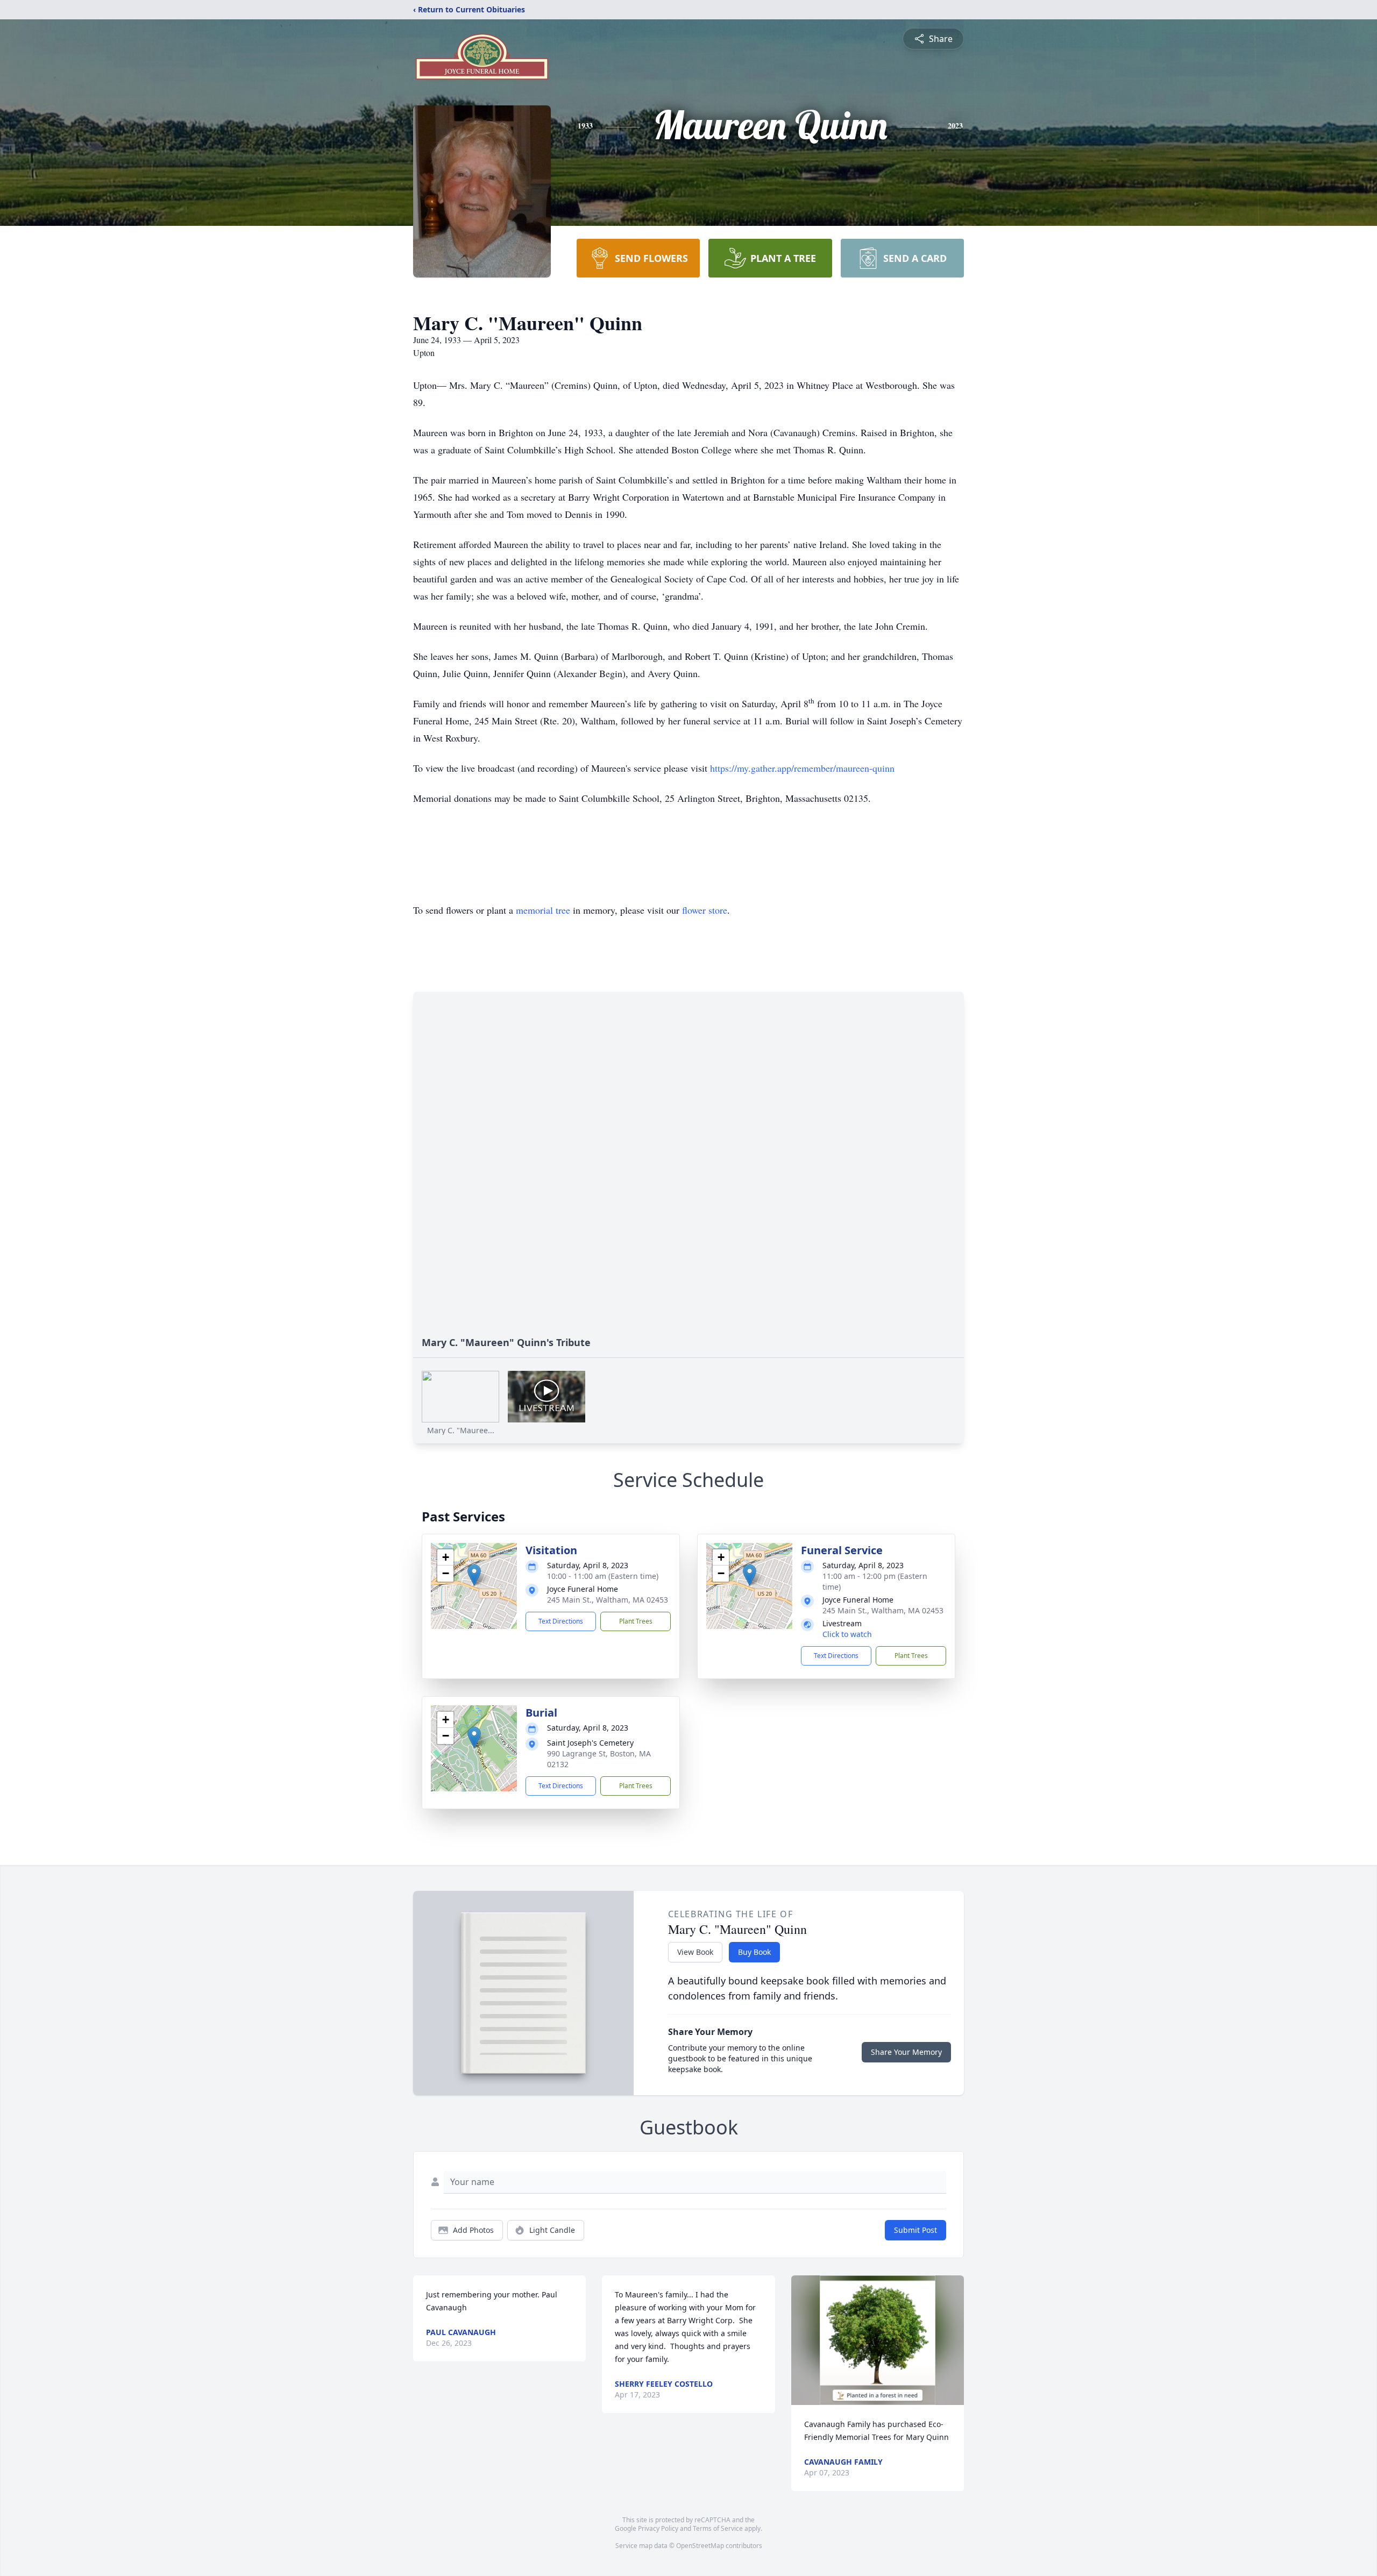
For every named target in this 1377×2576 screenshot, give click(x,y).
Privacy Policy (658, 2528)
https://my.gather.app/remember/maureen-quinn (802, 768)
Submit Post (915, 2230)
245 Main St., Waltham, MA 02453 (608, 1600)
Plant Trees (636, 1621)
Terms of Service (718, 2528)
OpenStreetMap (700, 2546)
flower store (705, 910)
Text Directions (561, 1621)
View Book (695, 1952)
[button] (474, 1575)
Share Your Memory (906, 2052)
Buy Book (754, 1952)
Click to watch (847, 1634)
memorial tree (543, 910)
